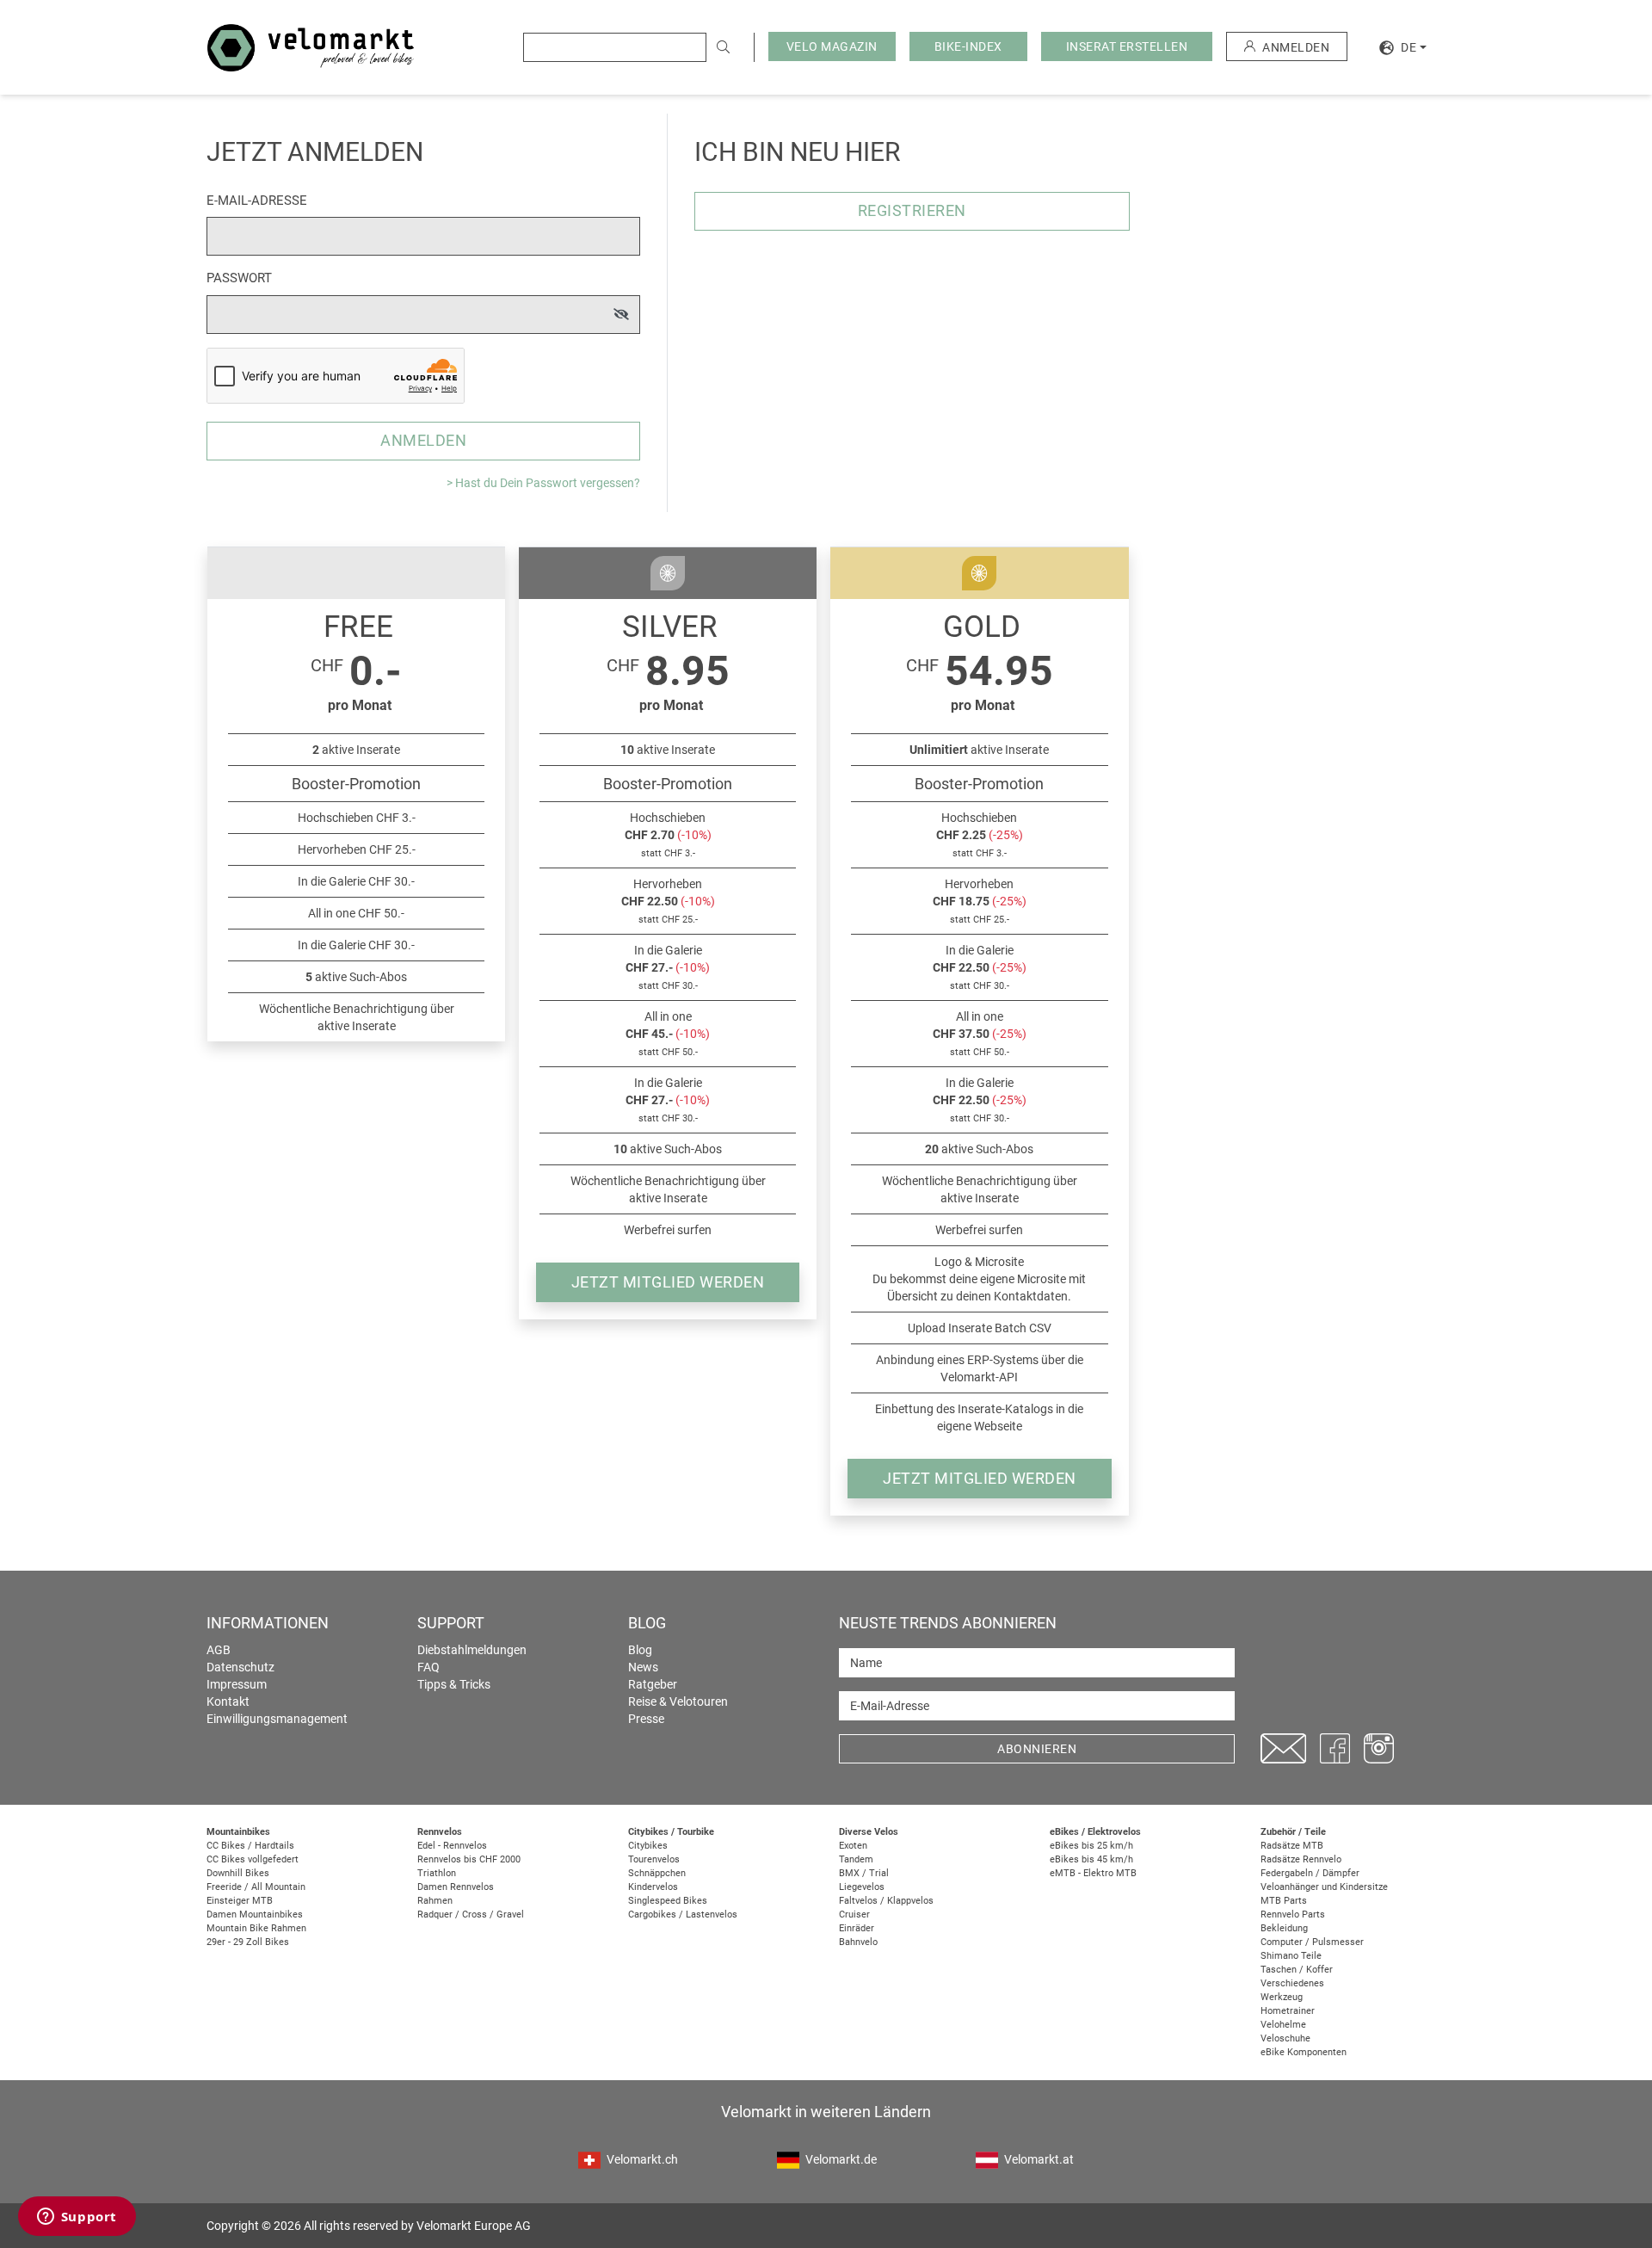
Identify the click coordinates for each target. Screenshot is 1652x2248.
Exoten (853, 1846)
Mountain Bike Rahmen (256, 1928)
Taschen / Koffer (1297, 1970)
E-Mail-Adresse (257, 201)
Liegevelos (862, 1887)
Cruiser (854, 1915)
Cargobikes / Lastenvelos (683, 1915)
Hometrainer (1288, 2011)
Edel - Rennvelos (452, 1846)
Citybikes (648, 1846)
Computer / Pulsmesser (1312, 1942)
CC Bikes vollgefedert (253, 1859)
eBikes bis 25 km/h (1091, 1846)
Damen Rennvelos (456, 1887)
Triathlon (437, 1873)
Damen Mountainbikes (255, 1915)
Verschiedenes (1292, 1983)
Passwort (239, 278)
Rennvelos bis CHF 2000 (469, 1859)
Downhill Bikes (238, 1873)
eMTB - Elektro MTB (1093, 1873)
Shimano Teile (1291, 1956)
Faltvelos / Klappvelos (886, 1901)
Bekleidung (1284, 1928)
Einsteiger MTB (240, 1901)
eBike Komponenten (1304, 2052)
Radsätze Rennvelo (1301, 1859)
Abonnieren (1037, 1749)
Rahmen (435, 1901)
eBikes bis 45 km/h (1091, 1859)
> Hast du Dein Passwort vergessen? (543, 483)
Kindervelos (653, 1887)
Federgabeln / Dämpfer (1310, 1873)
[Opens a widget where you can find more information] (77, 2218)
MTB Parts (1284, 1901)
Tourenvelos (654, 1859)
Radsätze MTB (1292, 1846)
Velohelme (1283, 2025)
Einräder (857, 1928)
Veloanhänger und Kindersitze (1324, 1887)
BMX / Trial (864, 1873)
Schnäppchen (657, 1873)
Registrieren (912, 210)
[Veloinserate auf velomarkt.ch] (311, 46)
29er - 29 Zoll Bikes (248, 1942)
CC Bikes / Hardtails (250, 1846)
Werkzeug (1282, 1997)
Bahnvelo (858, 1942)
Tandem (856, 1859)
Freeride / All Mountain (256, 1887)
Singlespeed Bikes (668, 1901)
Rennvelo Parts (1293, 1915)
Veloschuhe (1285, 2038)
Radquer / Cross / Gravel (471, 1915)
